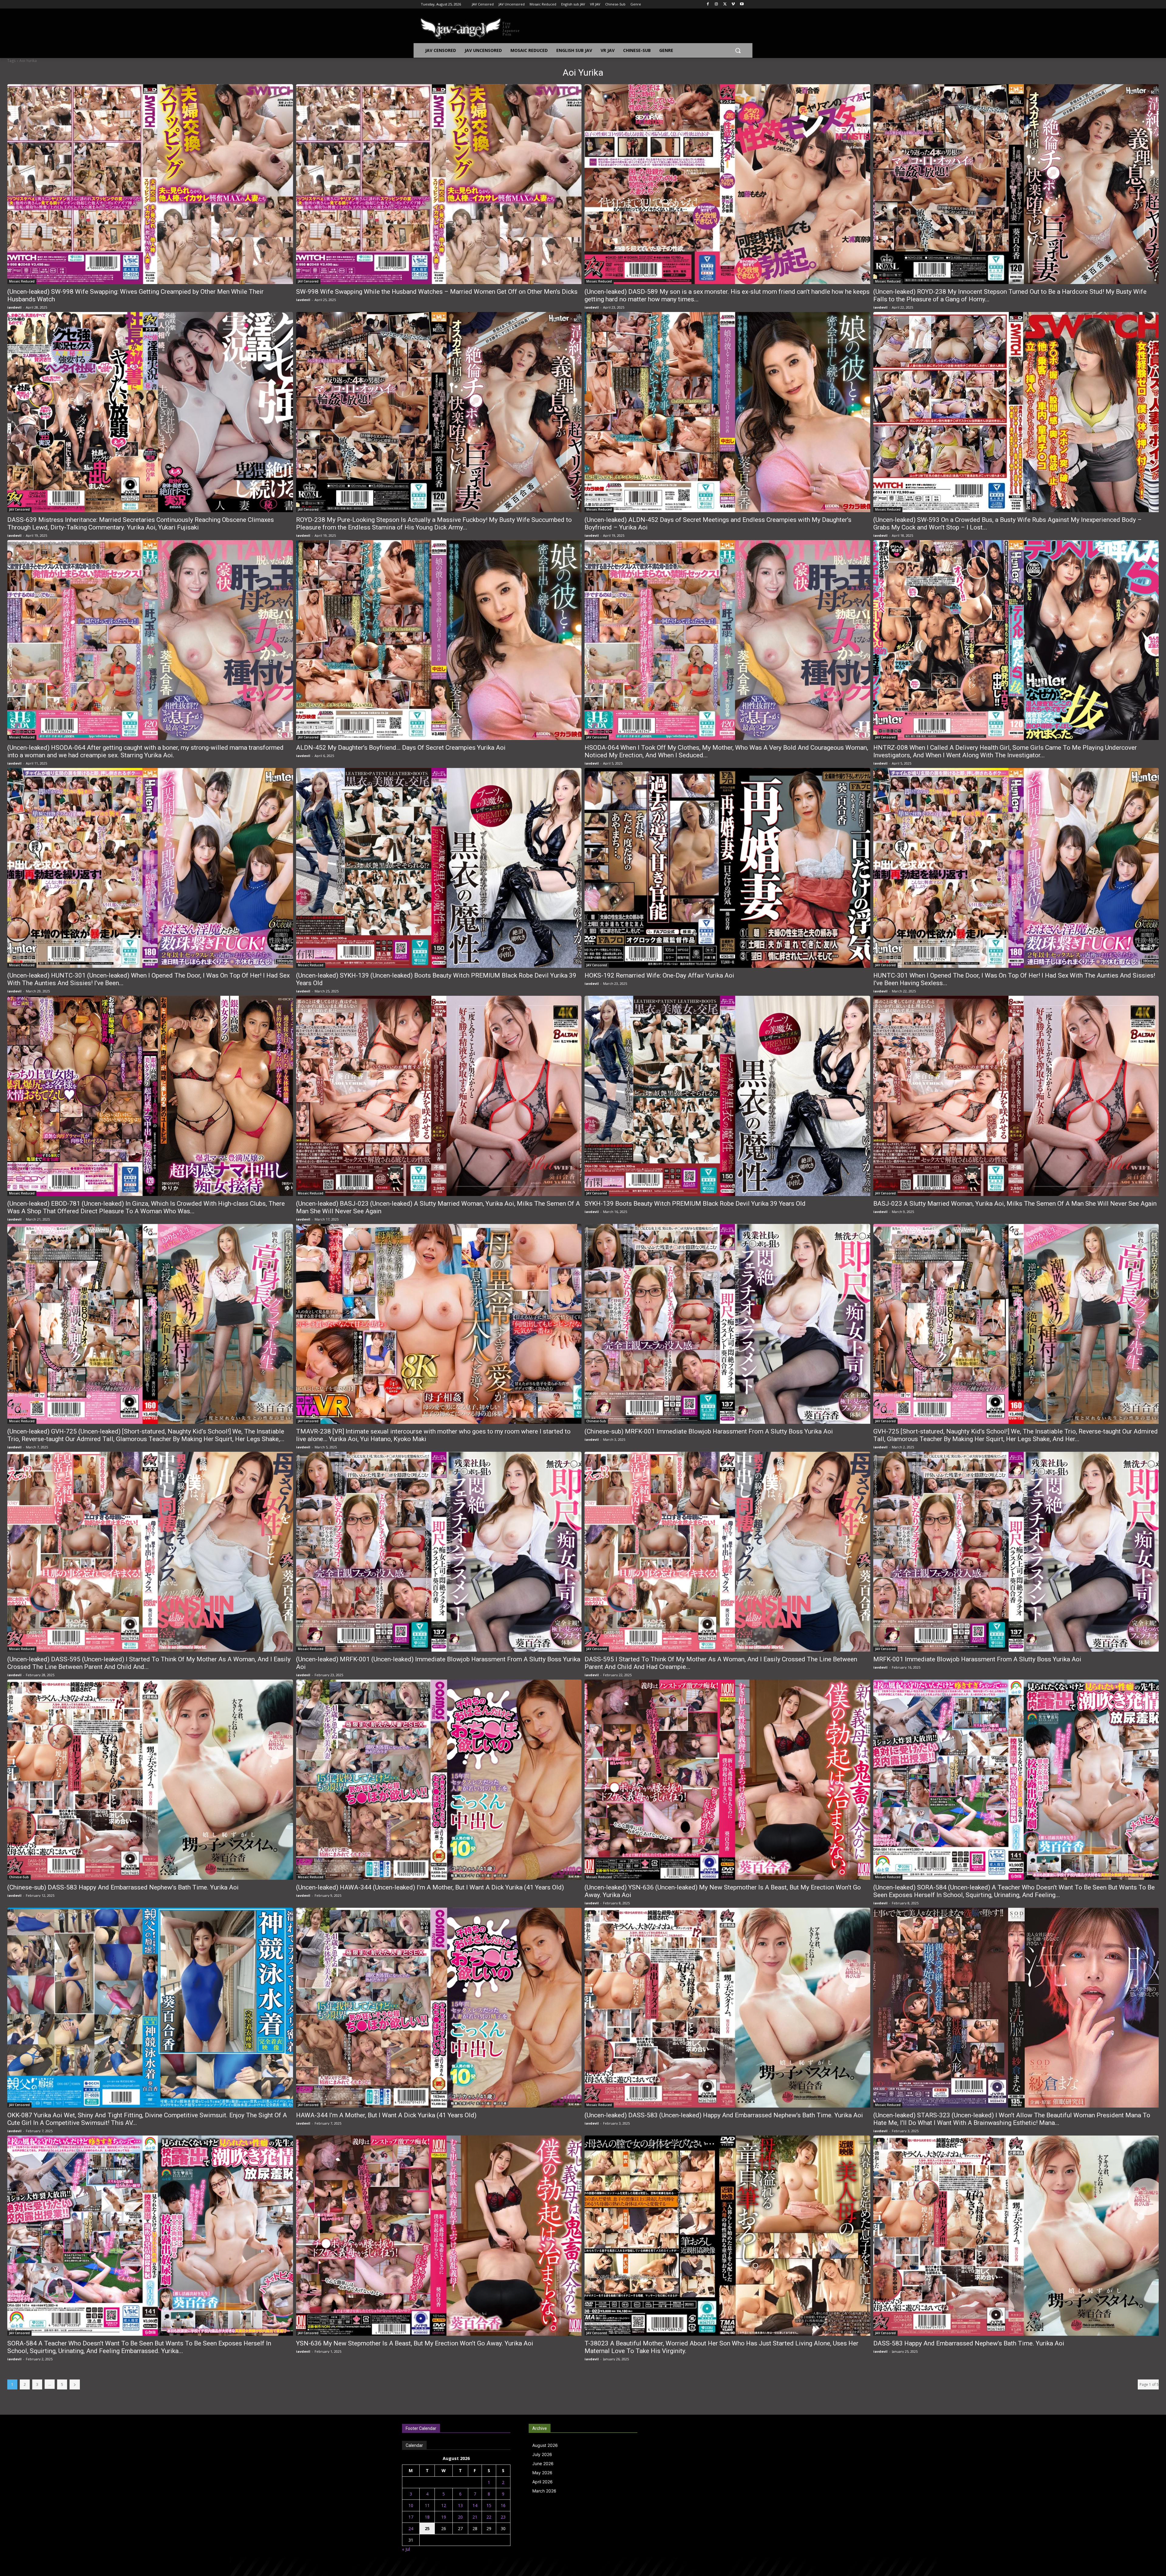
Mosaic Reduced (22, 281)
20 (460, 2517)
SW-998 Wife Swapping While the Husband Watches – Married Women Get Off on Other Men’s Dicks (437, 292)
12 (444, 2505)
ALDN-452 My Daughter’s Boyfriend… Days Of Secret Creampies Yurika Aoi (401, 748)
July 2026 (542, 2454)
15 (489, 2505)
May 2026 (542, 2473)
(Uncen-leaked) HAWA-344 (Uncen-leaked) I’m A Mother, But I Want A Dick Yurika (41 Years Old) (430, 1887)
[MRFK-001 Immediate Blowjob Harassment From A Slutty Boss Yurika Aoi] (1016, 1552)
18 (427, 2517)
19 (444, 2517)
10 (411, 2505)
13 (460, 2505)
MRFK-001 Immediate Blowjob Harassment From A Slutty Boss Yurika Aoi (977, 1659)
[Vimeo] (733, 4)
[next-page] (75, 2384)
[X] (725, 4)
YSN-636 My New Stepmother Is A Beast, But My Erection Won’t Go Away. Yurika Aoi (415, 2343)
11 (427, 2505)
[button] (738, 50)
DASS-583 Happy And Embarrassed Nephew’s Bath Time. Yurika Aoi (969, 2343)
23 (503, 2517)
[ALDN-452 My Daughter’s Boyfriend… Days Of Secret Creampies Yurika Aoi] (439, 640)
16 (503, 2505)
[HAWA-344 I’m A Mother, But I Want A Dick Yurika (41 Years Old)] (439, 2008)
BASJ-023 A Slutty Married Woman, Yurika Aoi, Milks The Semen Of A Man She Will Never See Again (1015, 1204)
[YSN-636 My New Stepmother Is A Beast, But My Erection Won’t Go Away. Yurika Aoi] (439, 2235)
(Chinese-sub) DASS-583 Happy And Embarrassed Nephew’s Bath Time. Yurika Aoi (123, 1887)
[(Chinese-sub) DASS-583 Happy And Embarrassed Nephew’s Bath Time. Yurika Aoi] (150, 1780)
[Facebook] (708, 4)
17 (411, 2517)
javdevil (14, 307)
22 (489, 2517)
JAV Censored (308, 281)
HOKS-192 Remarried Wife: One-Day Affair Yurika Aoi (659, 975)
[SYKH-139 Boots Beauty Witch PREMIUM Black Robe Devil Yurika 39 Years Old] (727, 1096)
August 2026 (545, 2445)
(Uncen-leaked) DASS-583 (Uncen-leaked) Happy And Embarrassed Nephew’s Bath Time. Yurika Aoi (724, 2115)
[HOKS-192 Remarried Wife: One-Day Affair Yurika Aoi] (727, 868)
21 (475, 2517)
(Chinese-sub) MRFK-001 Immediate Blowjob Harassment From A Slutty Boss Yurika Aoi (709, 1431)
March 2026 (544, 2491)
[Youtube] (742, 4)
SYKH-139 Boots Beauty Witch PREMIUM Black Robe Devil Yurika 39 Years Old (695, 1204)
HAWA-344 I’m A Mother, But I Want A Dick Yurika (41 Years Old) (386, 2115)
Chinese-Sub (596, 1421)
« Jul (406, 2549)
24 (411, 2528)
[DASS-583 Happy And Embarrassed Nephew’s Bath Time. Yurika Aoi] (1016, 2235)
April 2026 (542, 2482)
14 (475, 2505)
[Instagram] (716, 4)
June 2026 (543, 2463)
